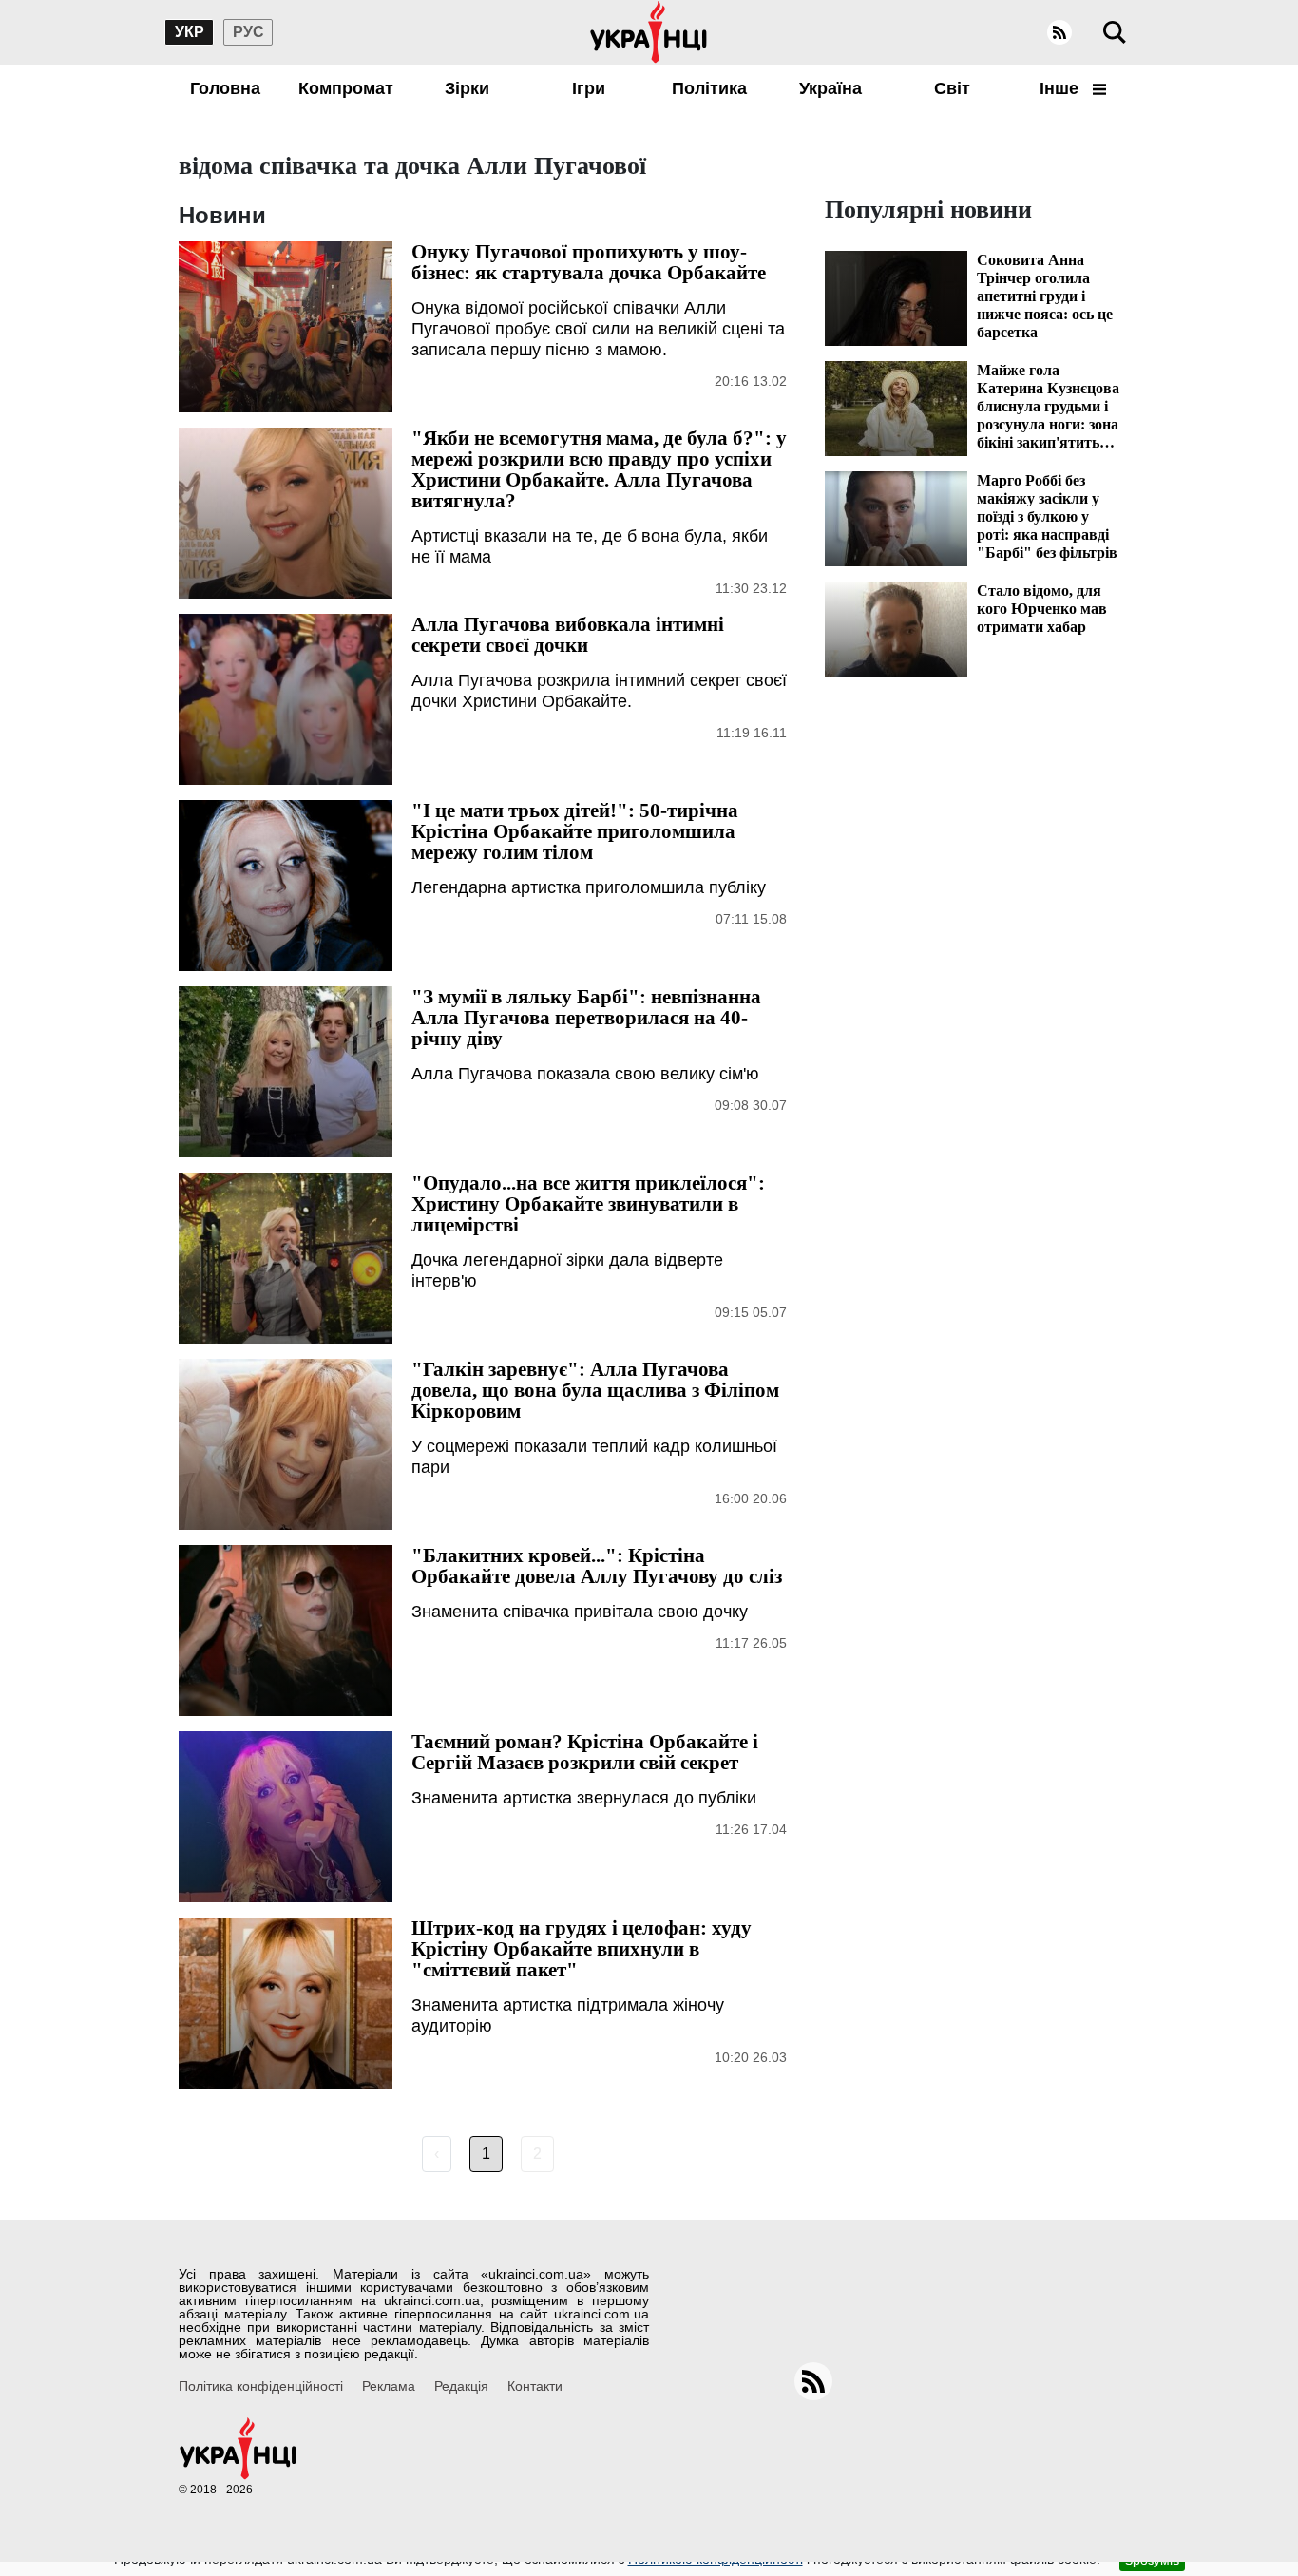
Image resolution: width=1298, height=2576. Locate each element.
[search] (1115, 32)
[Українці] (649, 32)
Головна (225, 88)
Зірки (467, 88)
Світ (952, 88)
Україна (830, 88)
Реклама (389, 2386)
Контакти (535, 2386)
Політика (709, 88)
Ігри (589, 88)
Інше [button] (1061, 88)
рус (248, 32)
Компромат (346, 88)
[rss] (1059, 32)
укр (190, 32)
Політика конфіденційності (261, 2386)
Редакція (461, 2386)
